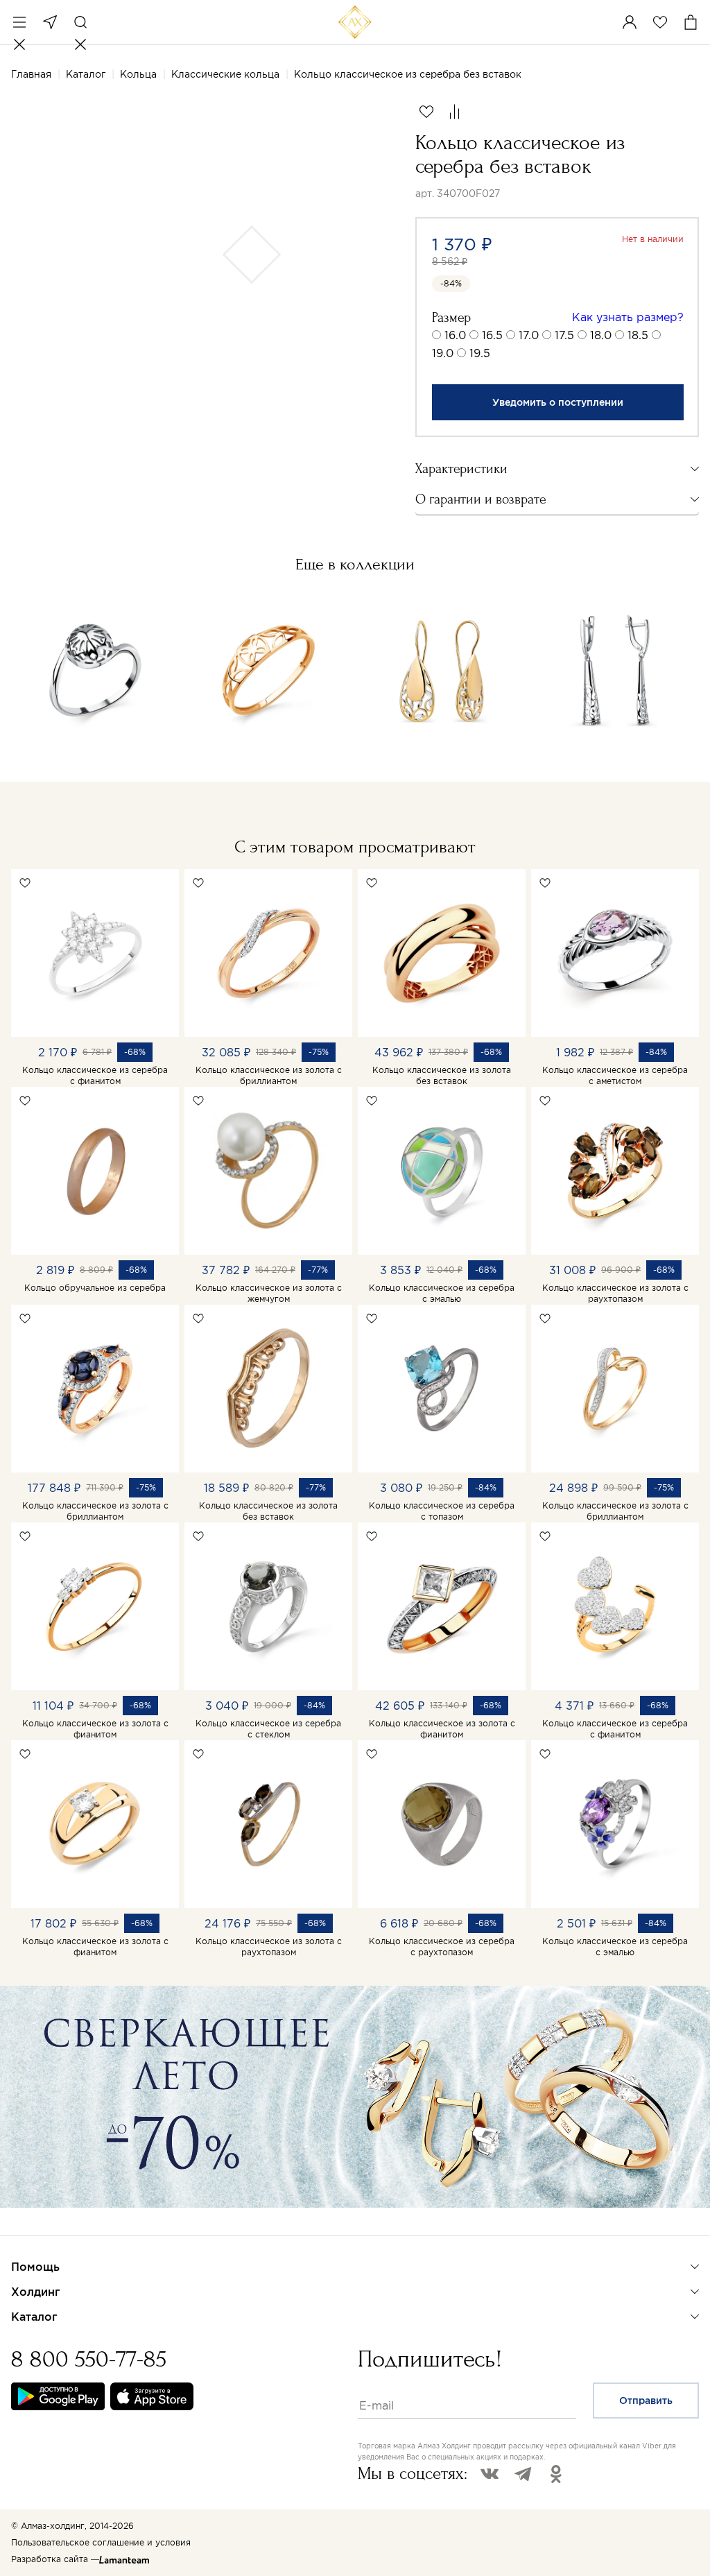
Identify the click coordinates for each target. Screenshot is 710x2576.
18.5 (638, 335)
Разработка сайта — (55, 2559)
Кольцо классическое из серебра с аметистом (615, 1075)
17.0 (529, 335)
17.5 (564, 335)
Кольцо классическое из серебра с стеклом (268, 1729)
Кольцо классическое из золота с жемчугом (269, 1293)
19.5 (480, 353)
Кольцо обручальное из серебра (95, 1288)
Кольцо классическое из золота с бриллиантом (269, 1075)
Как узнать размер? (628, 317)
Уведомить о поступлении (558, 402)
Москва (50, 22)
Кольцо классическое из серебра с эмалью (442, 1293)
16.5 (492, 335)
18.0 (601, 335)
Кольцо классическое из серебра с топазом (442, 1511)
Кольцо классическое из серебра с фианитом (95, 1075)
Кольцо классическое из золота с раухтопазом (615, 1293)
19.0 (443, 353)
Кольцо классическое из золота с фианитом (95, 1729)
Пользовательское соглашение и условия (101, 2542)
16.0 (455, 335)
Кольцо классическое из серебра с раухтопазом (442, 1947)
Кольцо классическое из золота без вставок (442, 1075)
